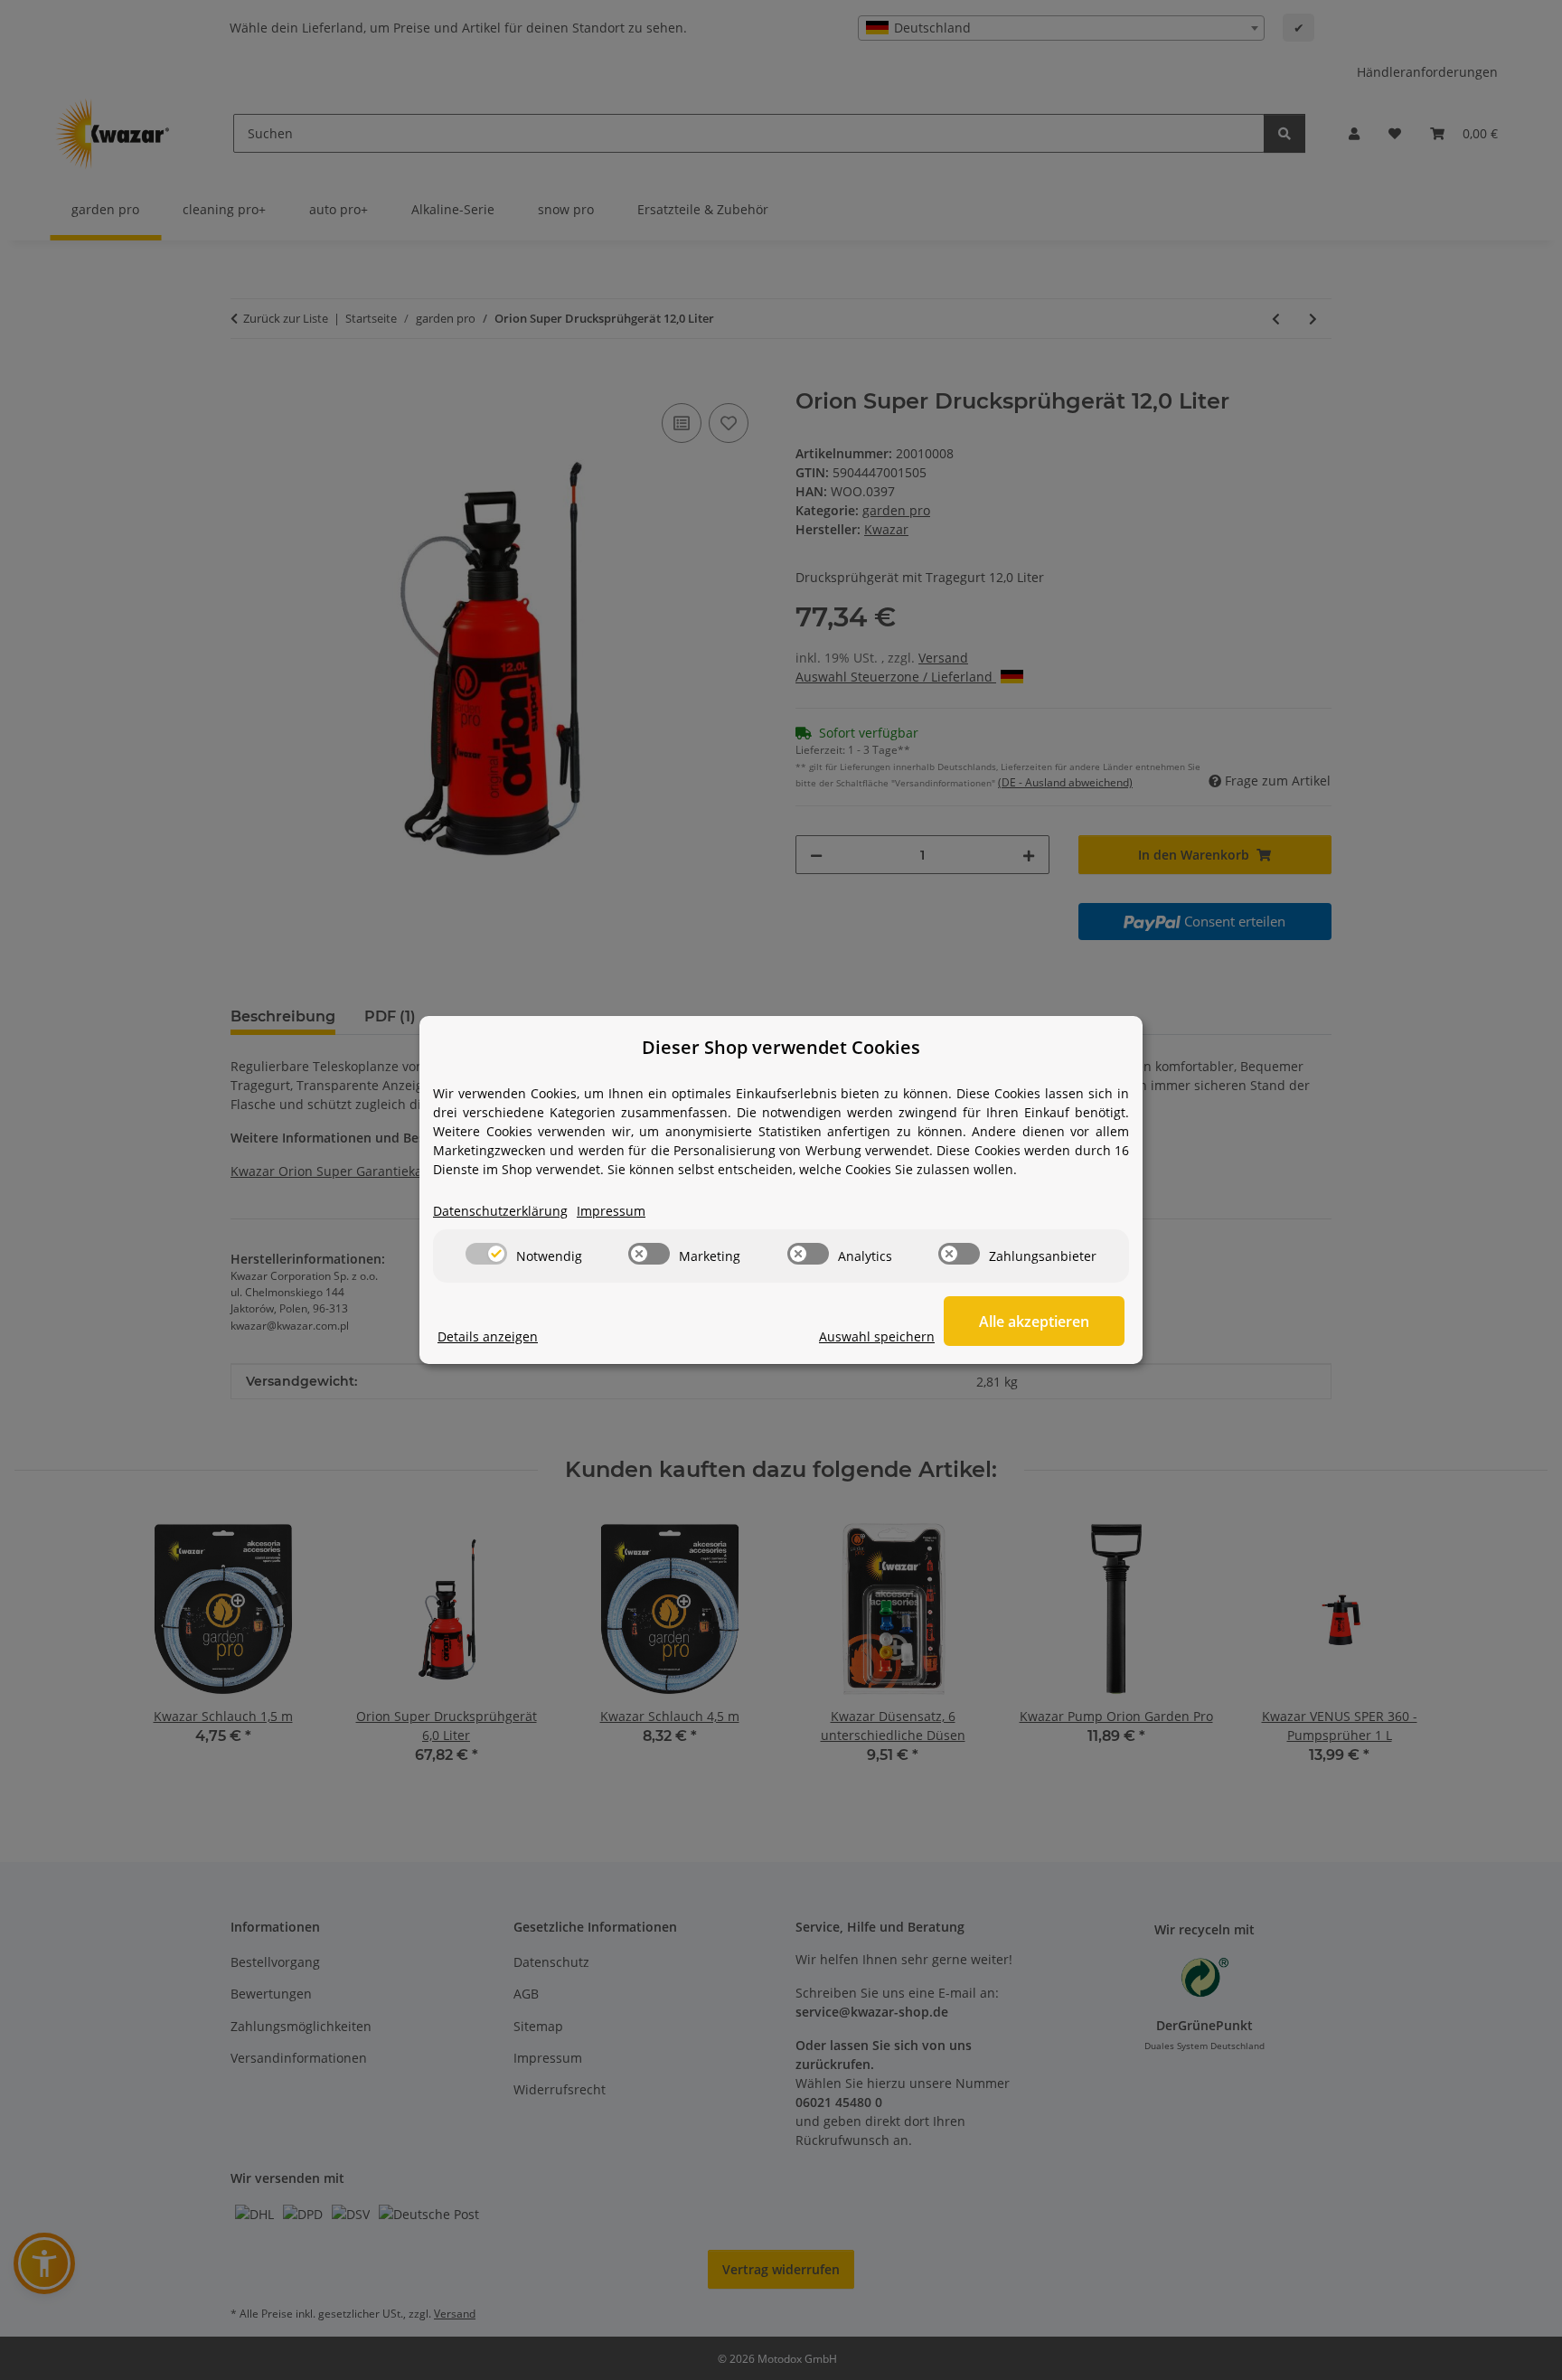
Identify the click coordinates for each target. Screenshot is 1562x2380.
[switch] (486, 1254)
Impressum (611, 1211)
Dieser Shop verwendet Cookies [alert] (781, 1047)
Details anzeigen (488, 1336)
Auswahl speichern (877, 1336)
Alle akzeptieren (1034, 1322)
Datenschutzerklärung (500, 1211)
